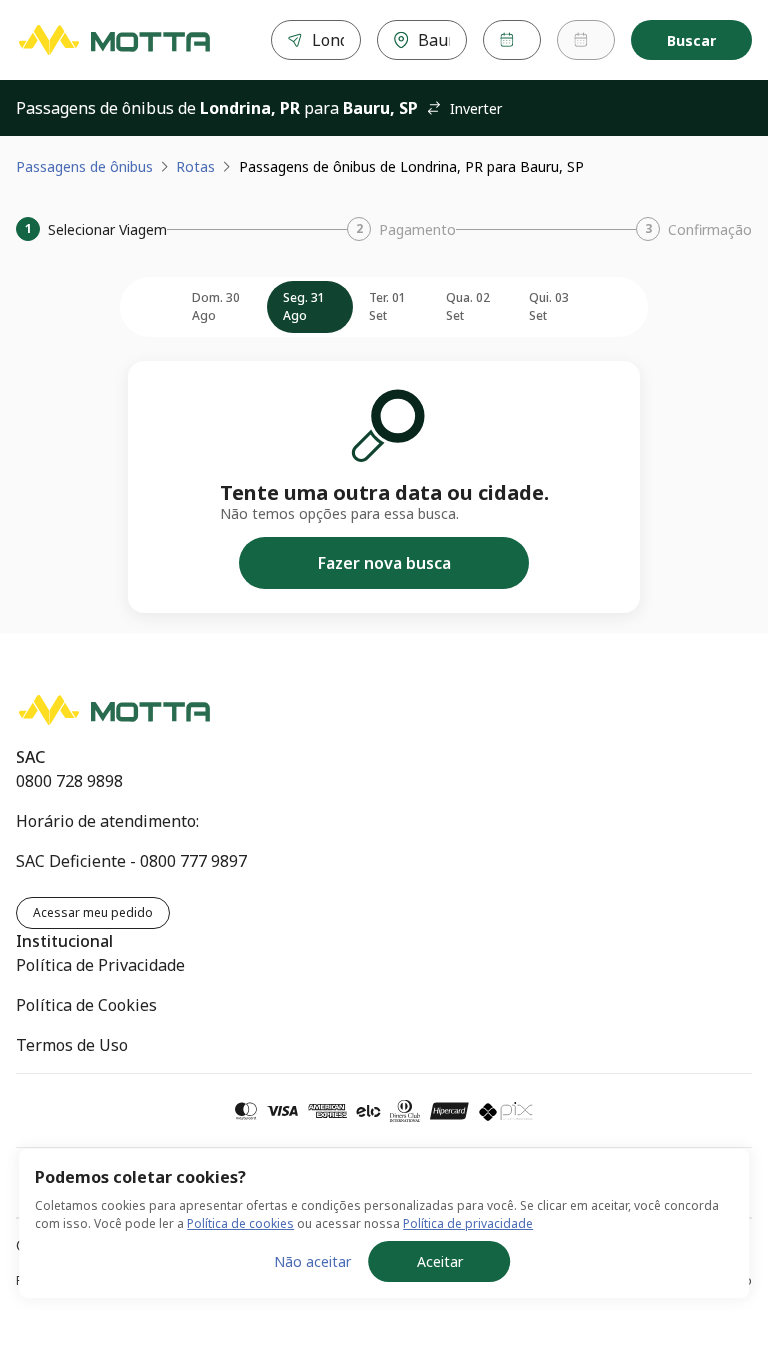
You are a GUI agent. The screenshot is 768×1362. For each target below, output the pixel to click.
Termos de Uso (72, 1045)
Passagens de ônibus (84, 166)
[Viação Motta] (114, 40)
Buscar (691, 40)
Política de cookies (240, 1223)
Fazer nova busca (384, 563)
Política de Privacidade (100, 965)
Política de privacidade (468, 1223)
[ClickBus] (86, 705)
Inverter (476, 108)
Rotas (195, 166)
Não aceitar (312, 1261)
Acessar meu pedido (93, 912)
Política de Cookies (86, 1005)
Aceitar (440, 1261)
